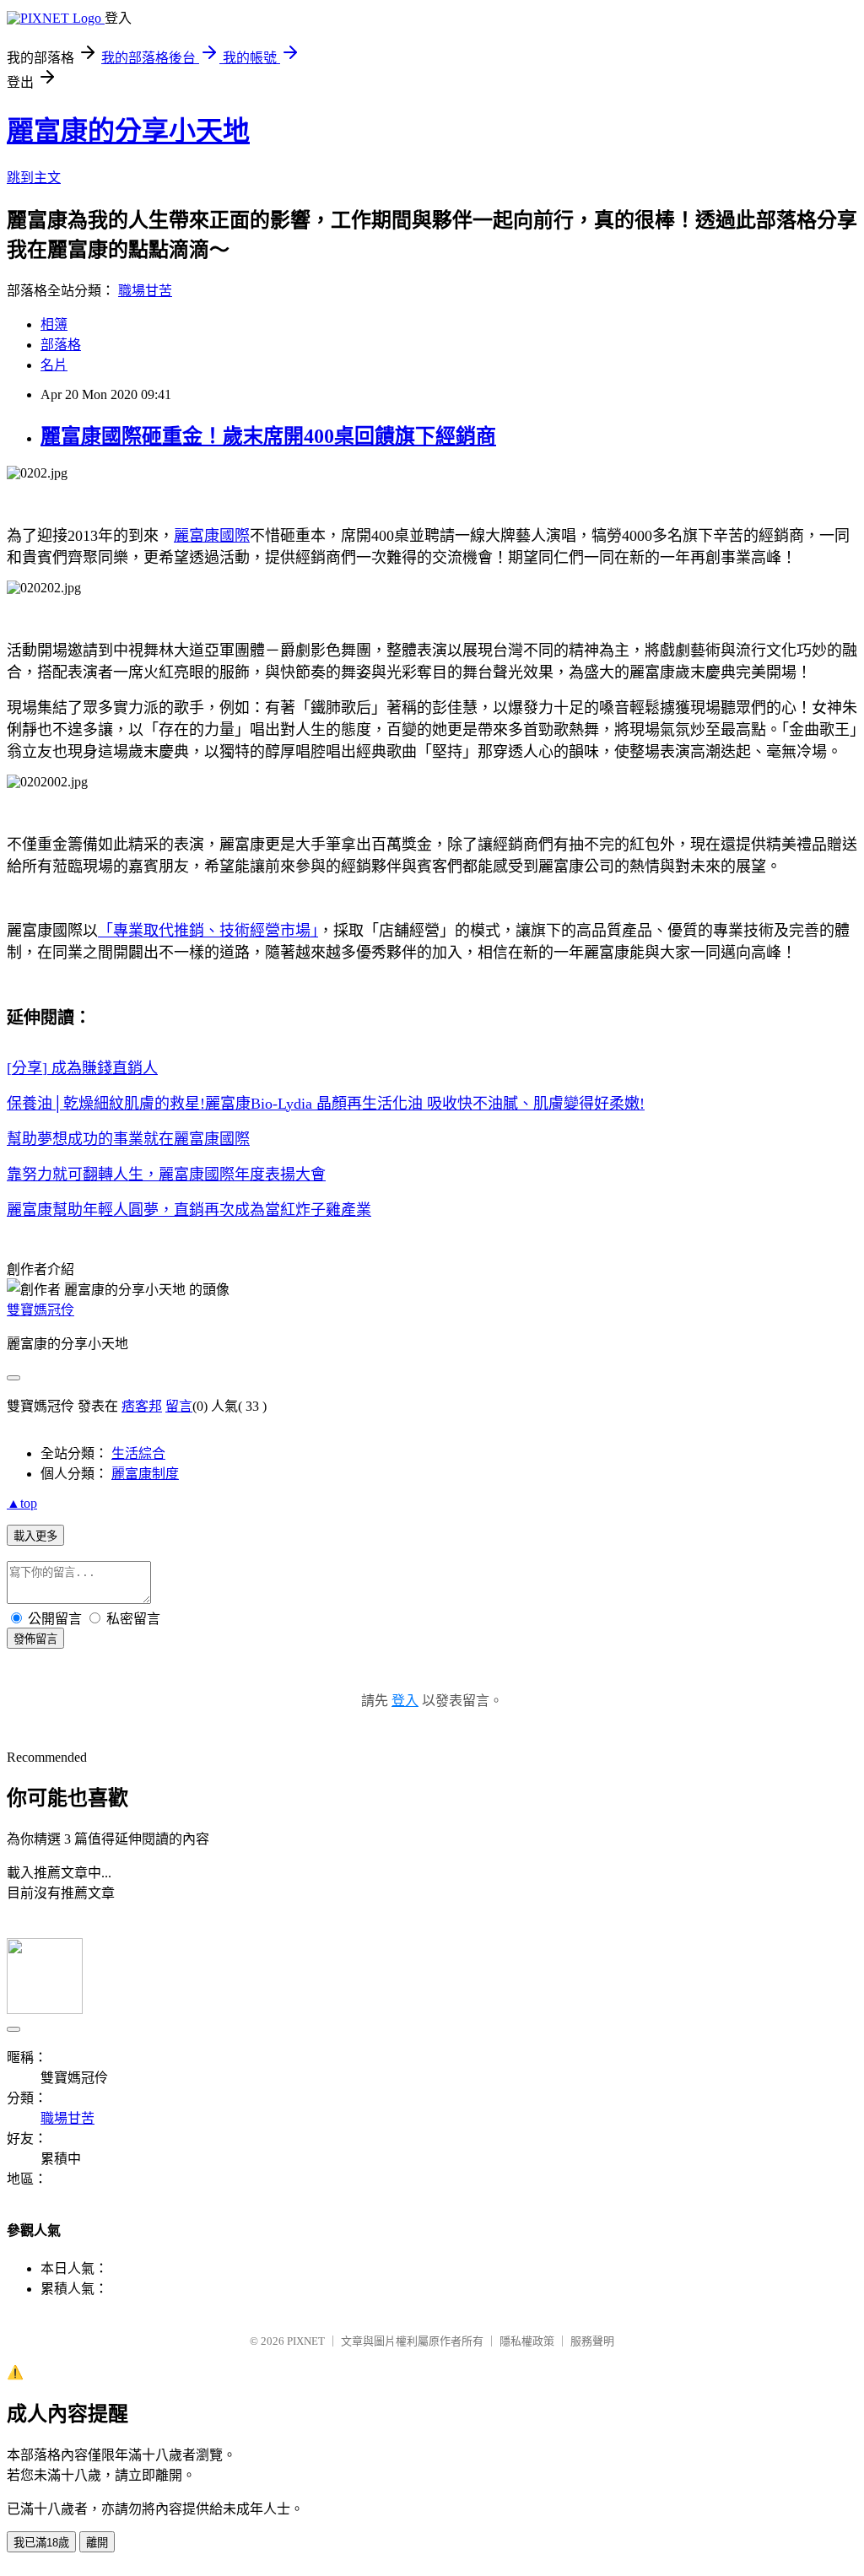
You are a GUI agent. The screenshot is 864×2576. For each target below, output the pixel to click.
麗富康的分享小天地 (128, 131)
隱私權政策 (527, 2341)
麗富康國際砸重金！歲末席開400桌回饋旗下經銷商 (268, 436)
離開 (97, 2543)
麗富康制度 (145, 1474)
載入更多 (35, 1536)
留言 (179, 1406)
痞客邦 (142, 1406)
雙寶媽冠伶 (40, 1310)
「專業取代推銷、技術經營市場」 (208, 931)
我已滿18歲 (41, 2543)
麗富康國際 (212, 536)
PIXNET (306, 2341)
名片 (54, 365)
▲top (22, 1503)
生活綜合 (138, 1453)
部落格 (61, 345)
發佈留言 (35, 1639)
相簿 (54, 324)
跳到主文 (34, 178)
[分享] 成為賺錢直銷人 (82, 1068)
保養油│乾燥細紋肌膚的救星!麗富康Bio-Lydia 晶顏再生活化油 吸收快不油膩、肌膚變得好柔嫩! (326, 1104)
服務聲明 (592, 2341)
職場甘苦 (145, 291)
